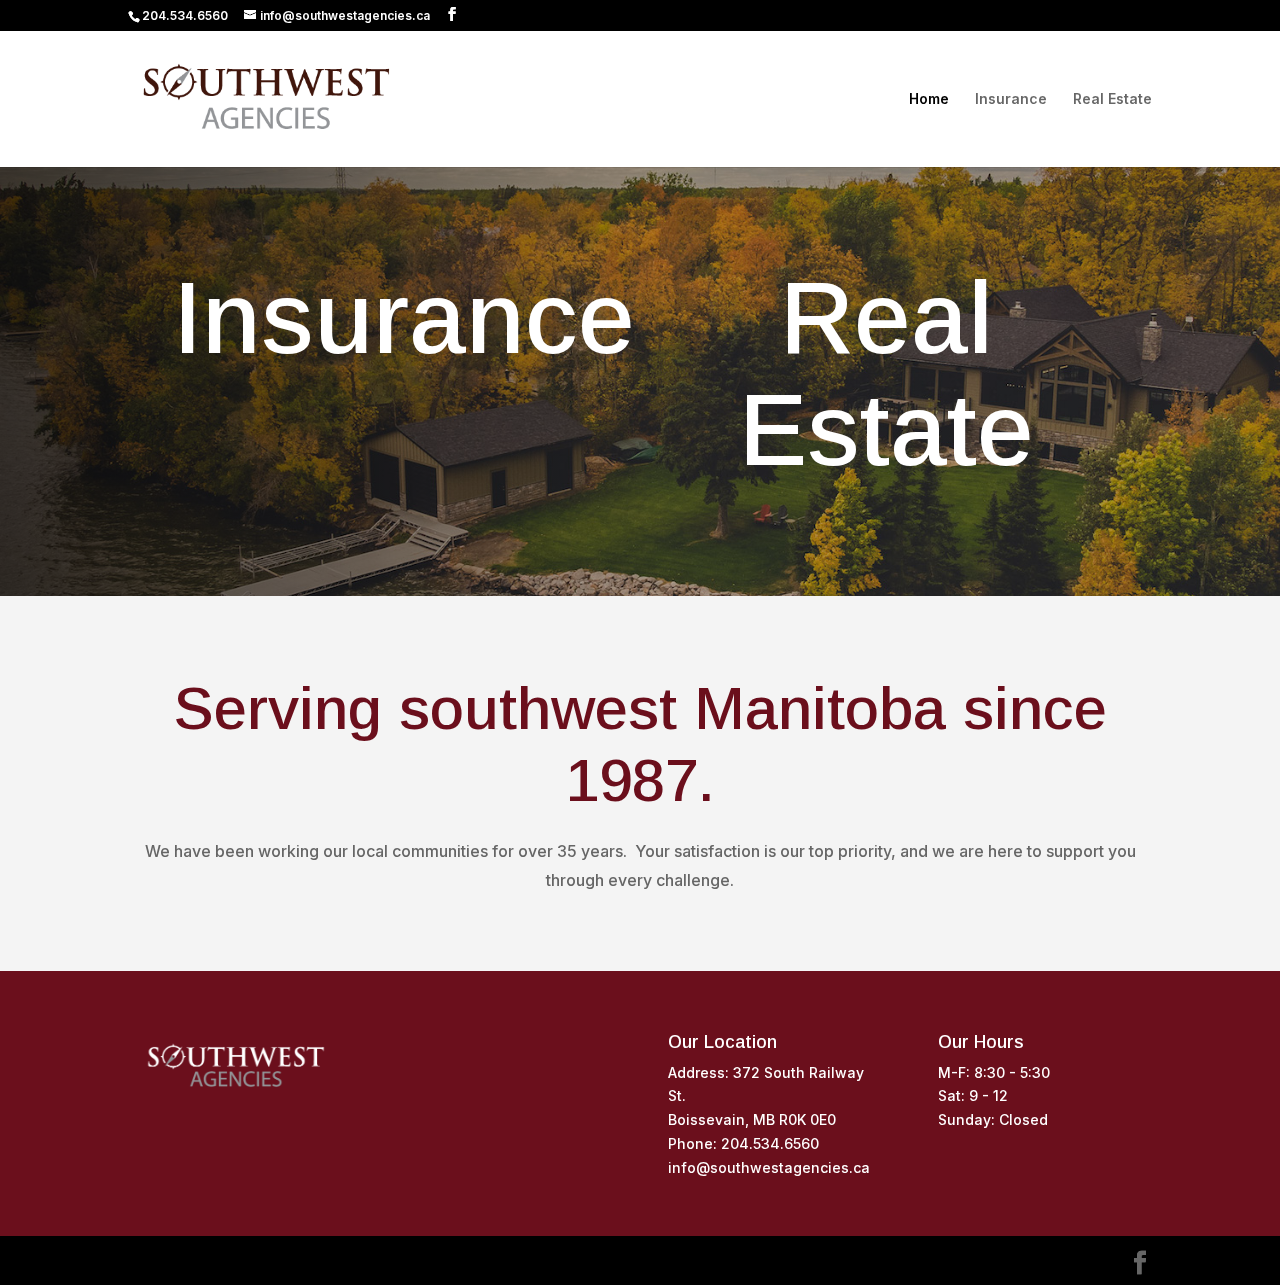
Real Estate (1112, 99)
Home (929, 99)
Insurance (1011, 99)
